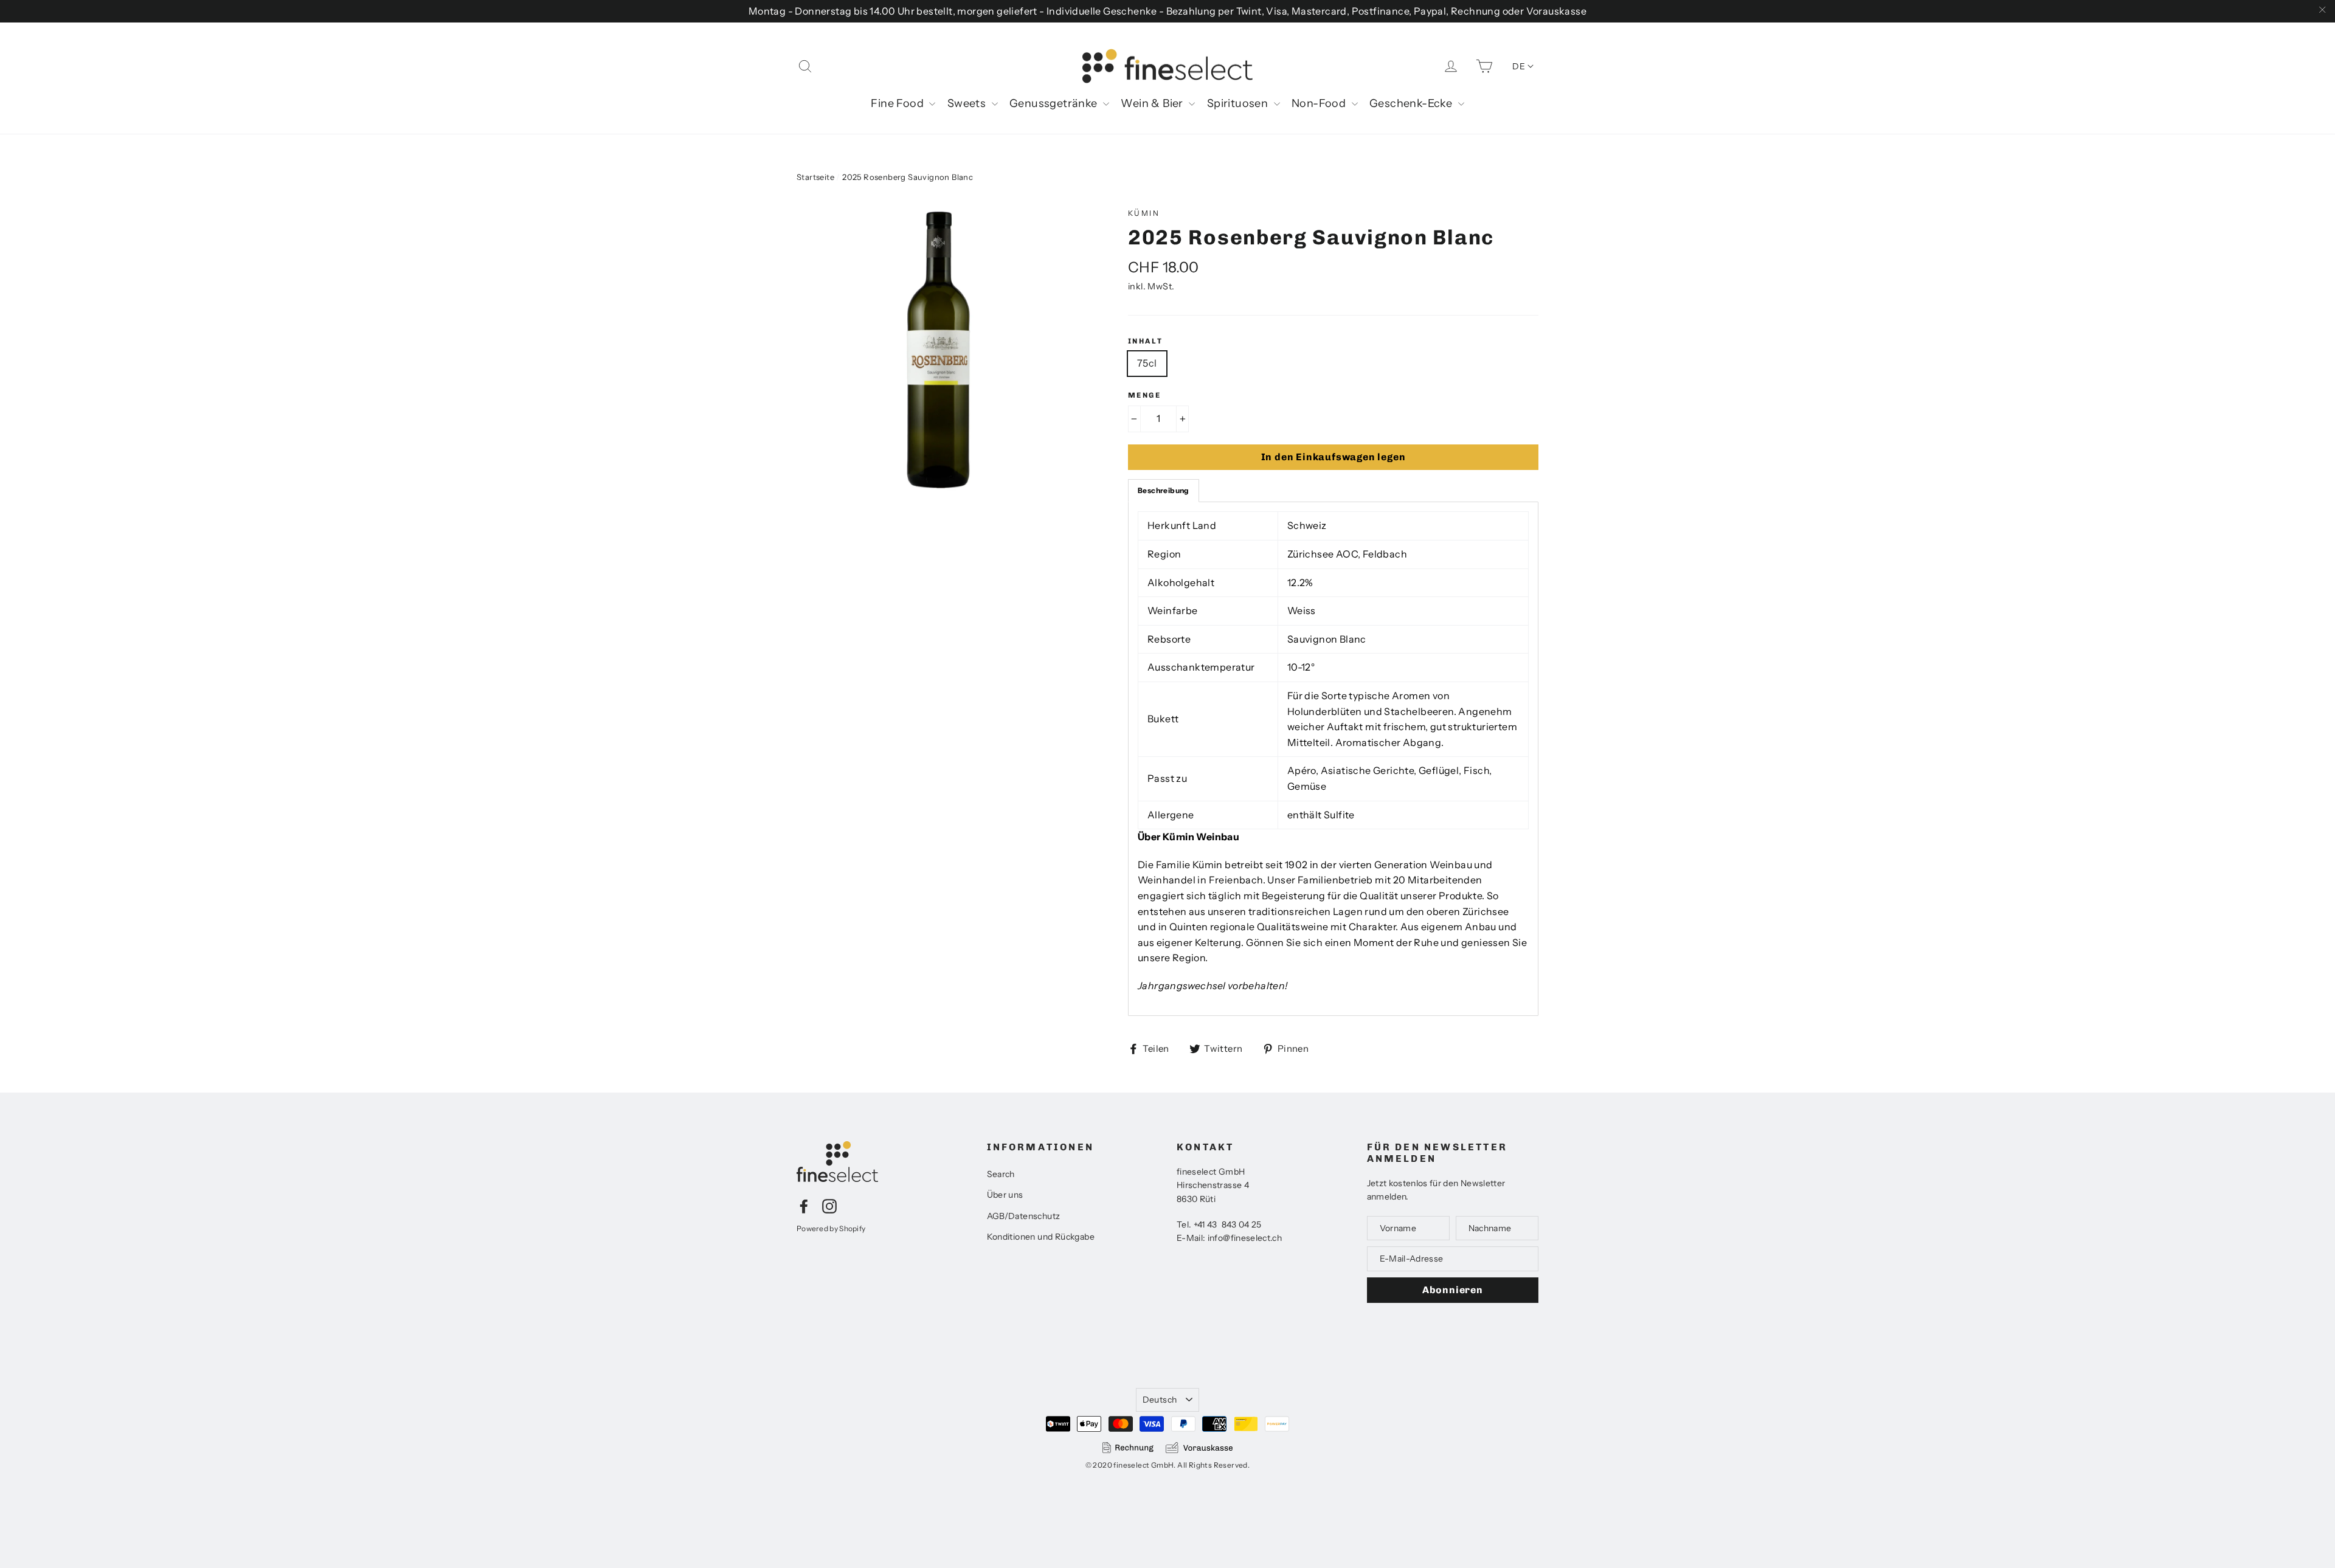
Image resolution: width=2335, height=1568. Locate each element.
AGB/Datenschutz (1024, 1216)
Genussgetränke (1055, 103)
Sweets (968, 103)
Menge (1144, 395)
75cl (1147, 363)
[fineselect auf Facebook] (804, 1206)
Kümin (1144, 213)
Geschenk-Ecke (1412, 103)
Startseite (815, 177)
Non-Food (1320, 103)
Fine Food (898, 103)
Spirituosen (1239, 103)
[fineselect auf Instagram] (829, 1206)
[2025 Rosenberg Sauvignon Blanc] (939, 350)
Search (1001, 1174)
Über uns (1005, 1195)
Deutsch (1160, 1400)
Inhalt (1145, 341)
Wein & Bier (1153, 103)
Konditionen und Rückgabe (1041, 1237)
